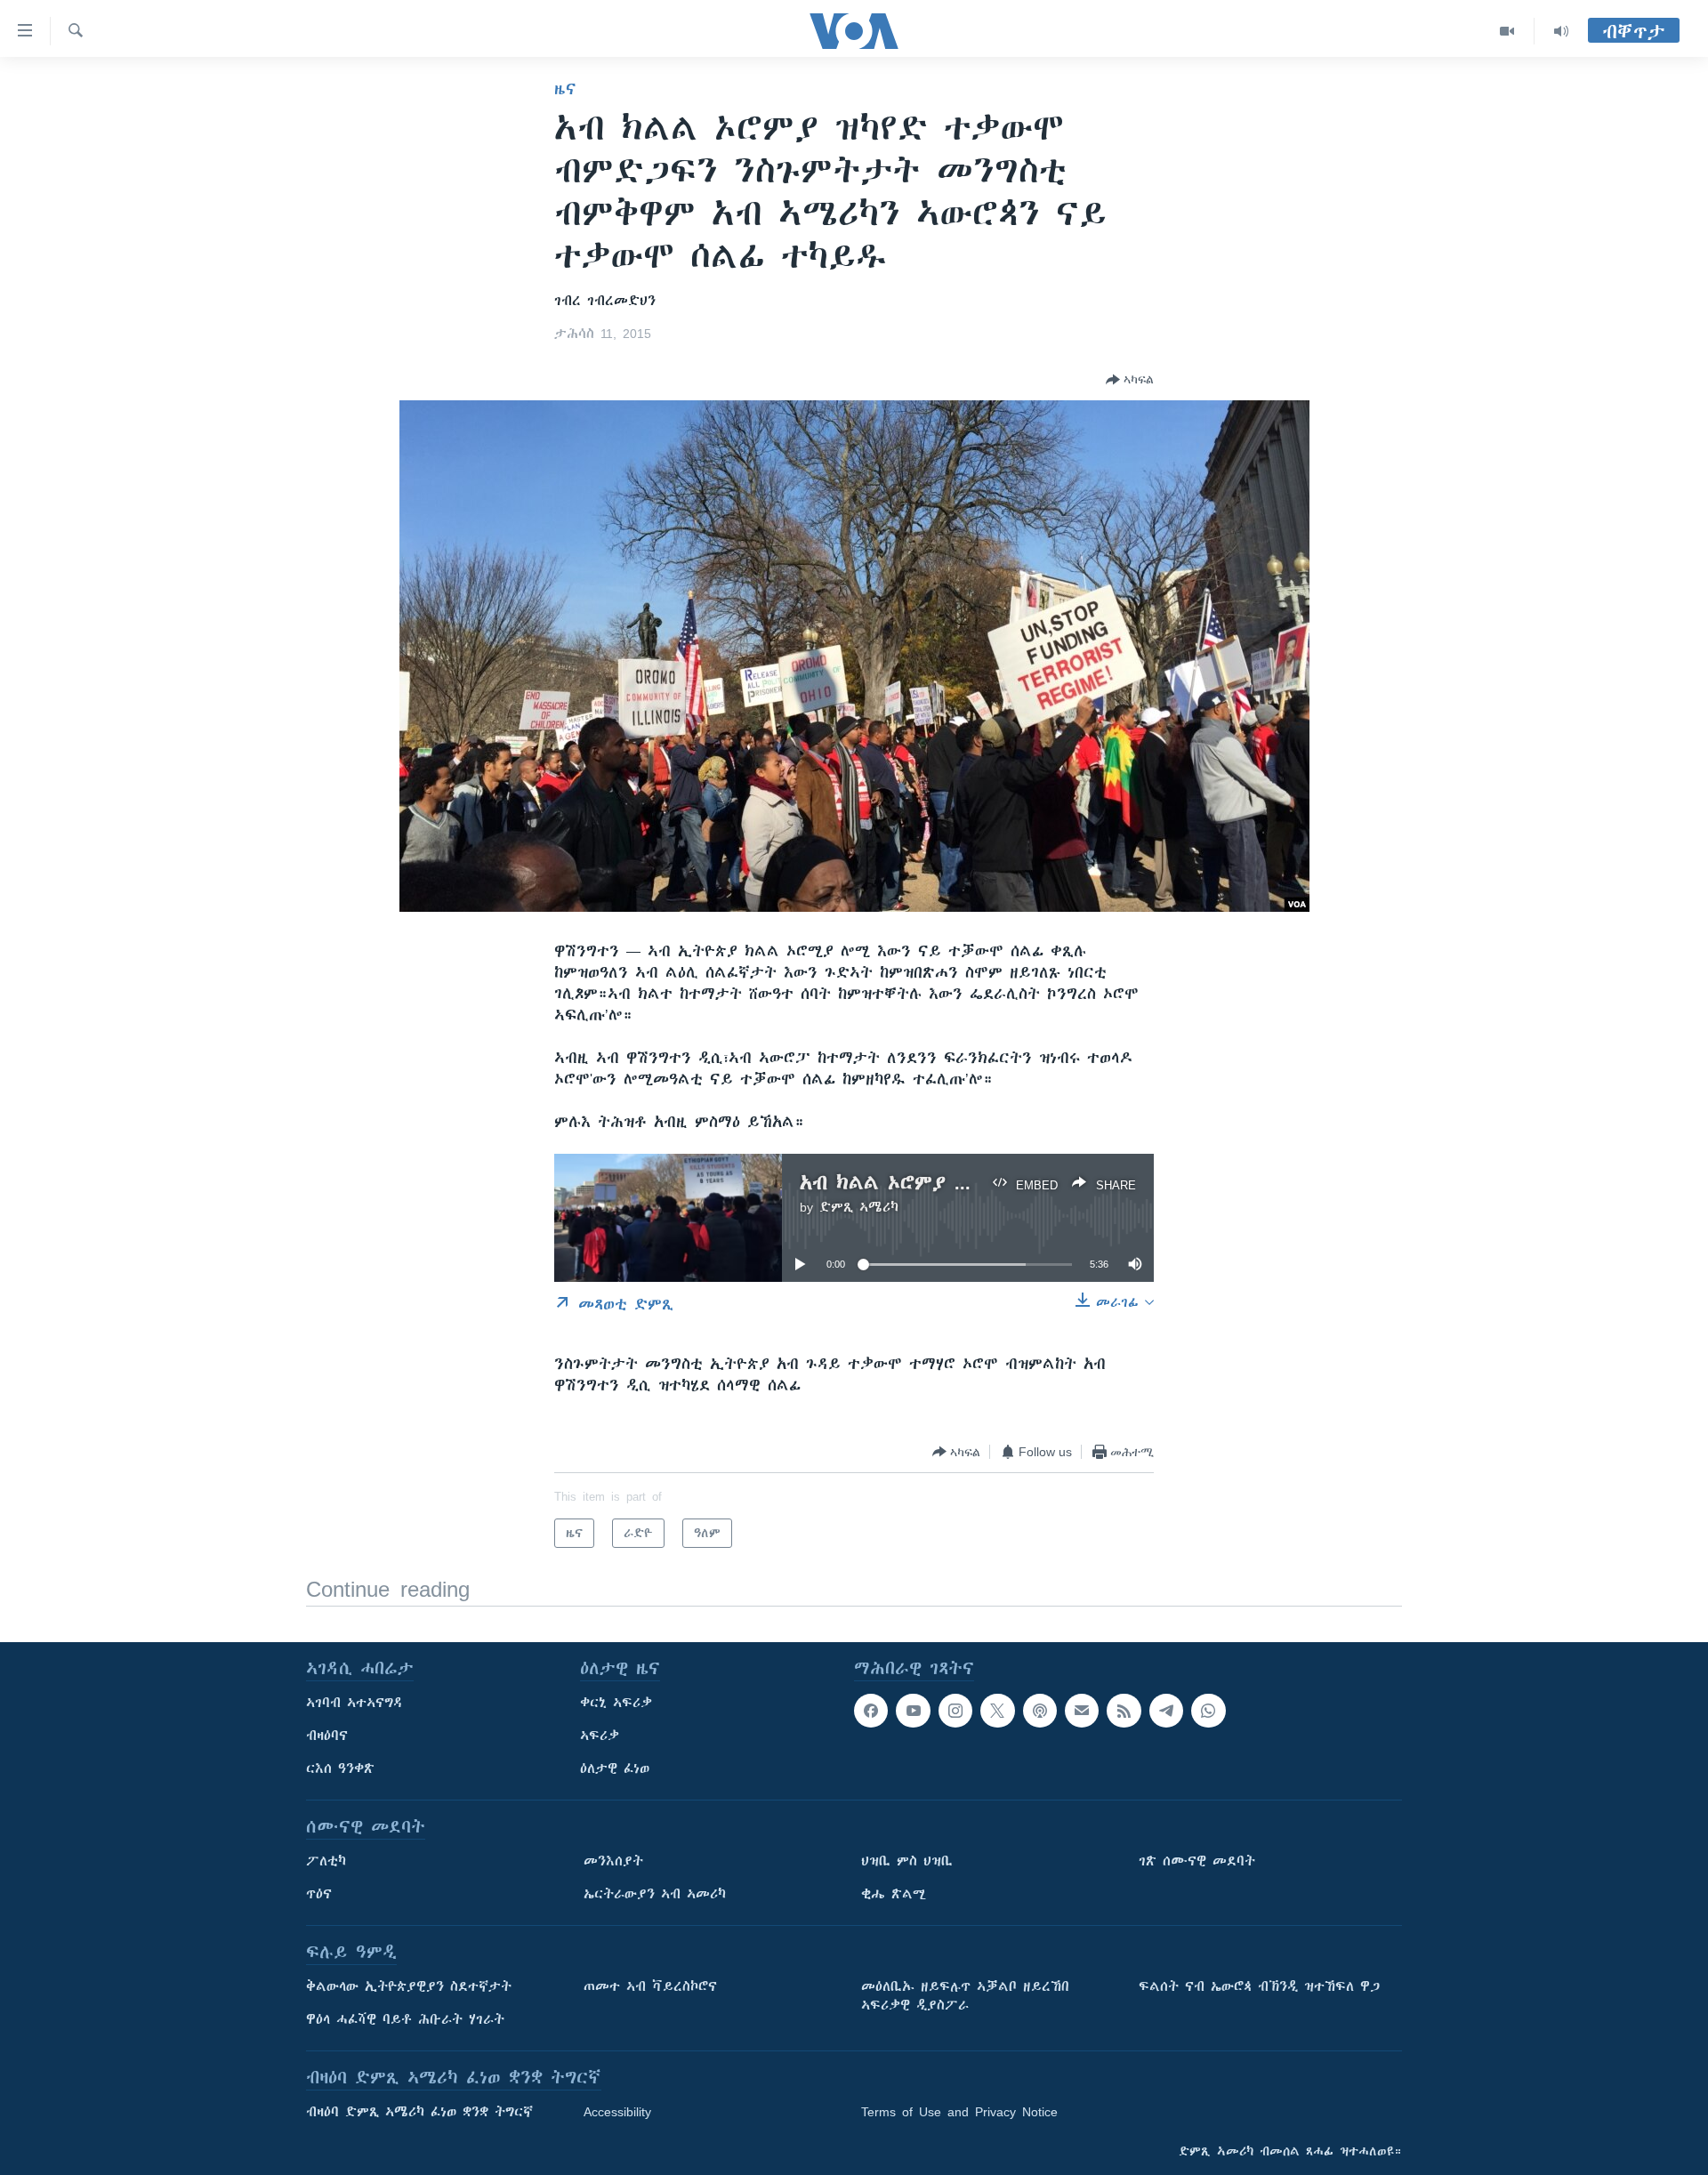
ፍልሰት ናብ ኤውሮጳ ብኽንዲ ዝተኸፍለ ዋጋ (1259, 1986)
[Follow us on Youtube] (913, 1711)
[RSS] (1124, 1711)
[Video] (1507, 31)
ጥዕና (319, 1894)
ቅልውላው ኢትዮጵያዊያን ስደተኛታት (409, 1986)
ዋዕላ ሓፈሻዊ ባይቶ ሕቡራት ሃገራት (405, 2019)
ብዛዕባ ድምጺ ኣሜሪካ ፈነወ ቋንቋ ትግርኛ (419, 2112)
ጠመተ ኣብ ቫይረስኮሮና (650, 1986)
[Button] (1130, 380)
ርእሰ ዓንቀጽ (340, 1768)
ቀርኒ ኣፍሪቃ (616, 1703)
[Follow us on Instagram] (955, 1711)
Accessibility (617, 2112)
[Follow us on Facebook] (871, 1711)
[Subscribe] (1082, 1711)
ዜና (565, 89)
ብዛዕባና (327, 1736)
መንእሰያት (613, 1861)
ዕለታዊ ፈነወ (615, 1768)
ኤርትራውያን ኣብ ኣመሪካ (655, 1894)
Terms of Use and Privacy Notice (959, 2112)
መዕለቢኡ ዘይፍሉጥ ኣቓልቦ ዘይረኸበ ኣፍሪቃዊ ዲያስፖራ (965, 1996)
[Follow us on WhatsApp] (1208, 1711)
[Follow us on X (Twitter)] (997, 1711)
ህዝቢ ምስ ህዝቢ (907, 1861)
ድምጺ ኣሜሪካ (859, 1207)
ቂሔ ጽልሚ (894, 1894)
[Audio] (1561, 31)
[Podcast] (1040, 1711)
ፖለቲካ (326, 1861)
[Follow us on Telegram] (1166, 1711)
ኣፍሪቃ (600, 1736)
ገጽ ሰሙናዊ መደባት (1197, 1861)
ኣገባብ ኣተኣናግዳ (354, 1703)
